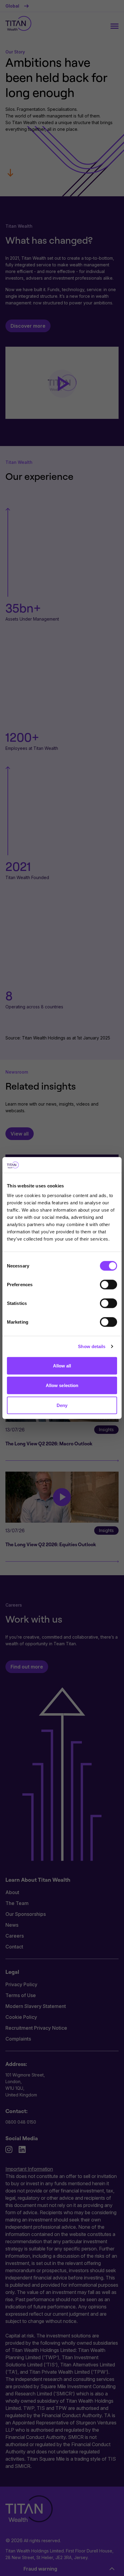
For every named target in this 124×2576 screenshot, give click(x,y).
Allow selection (62, 1385)
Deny (62, 1405)
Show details (92, 1346)
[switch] (108, 1284)
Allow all (62, 1365)
